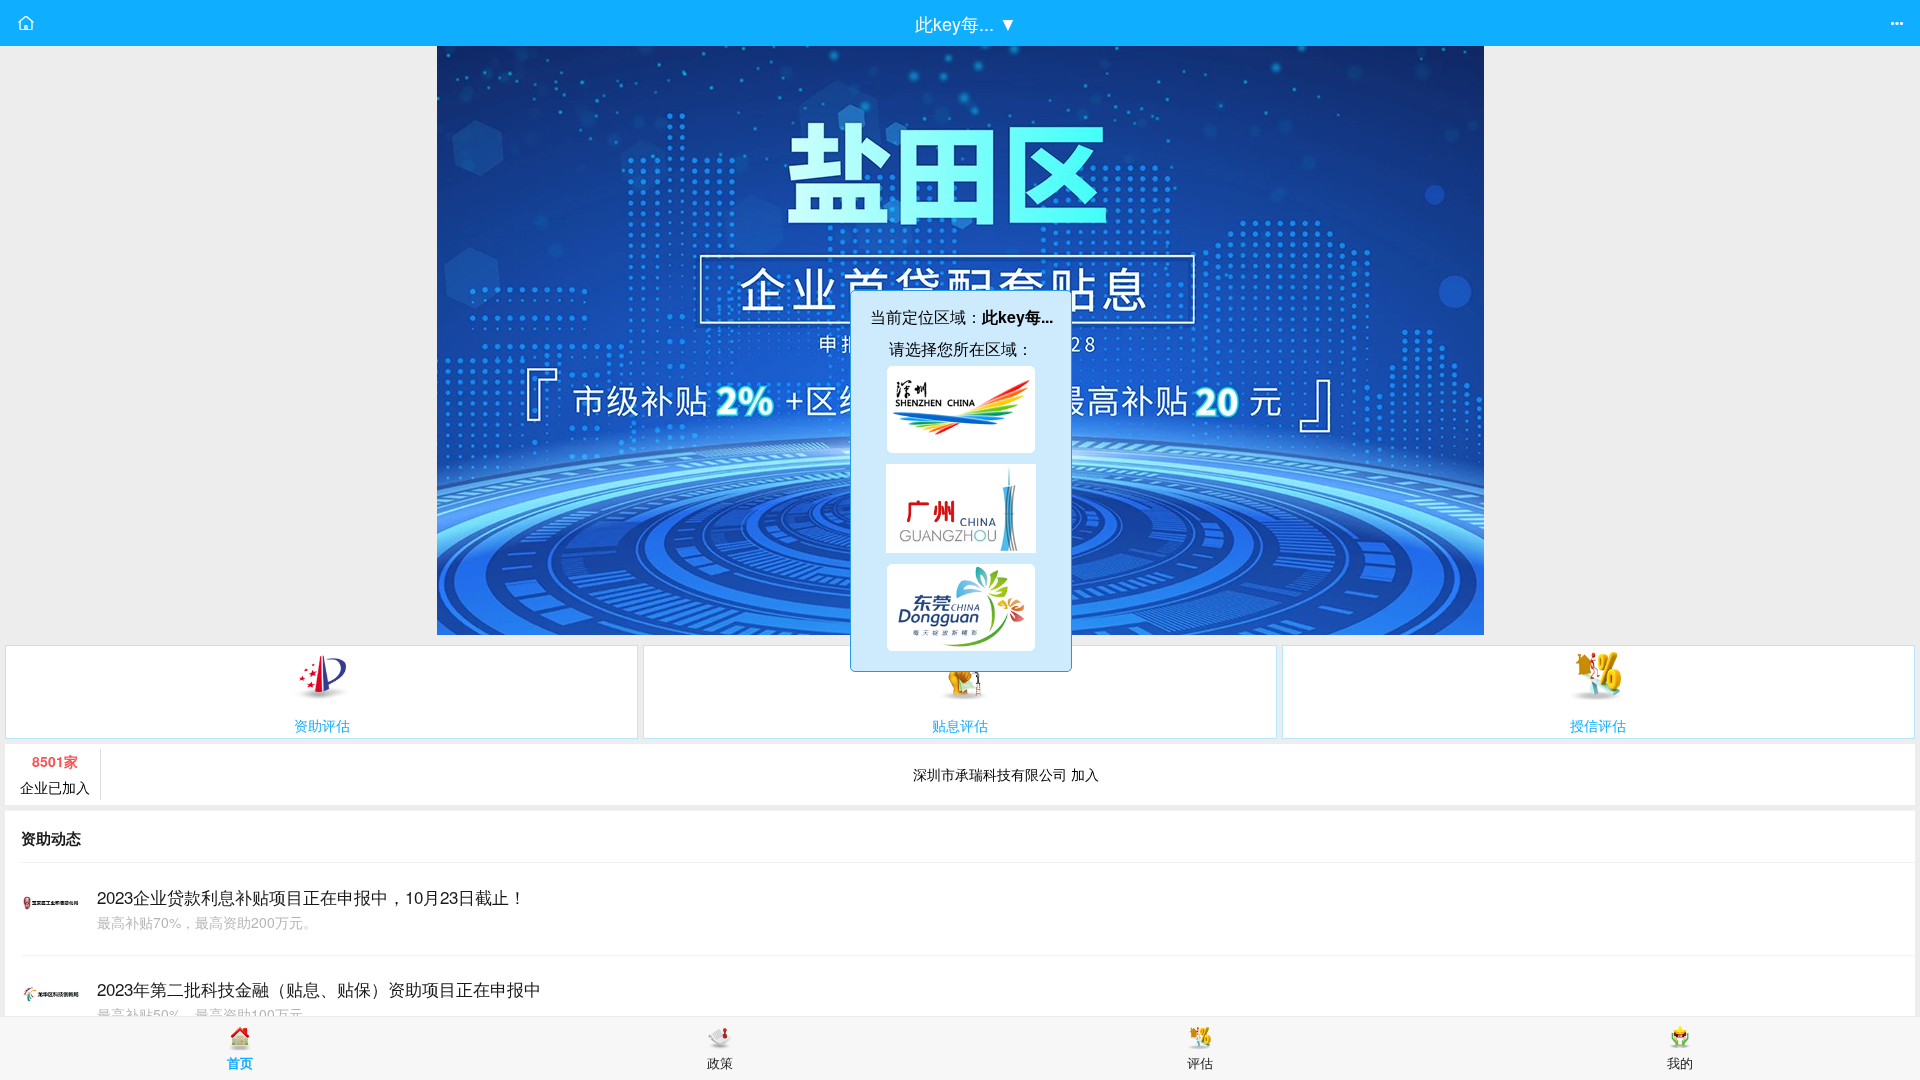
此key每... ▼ (966, 23)
